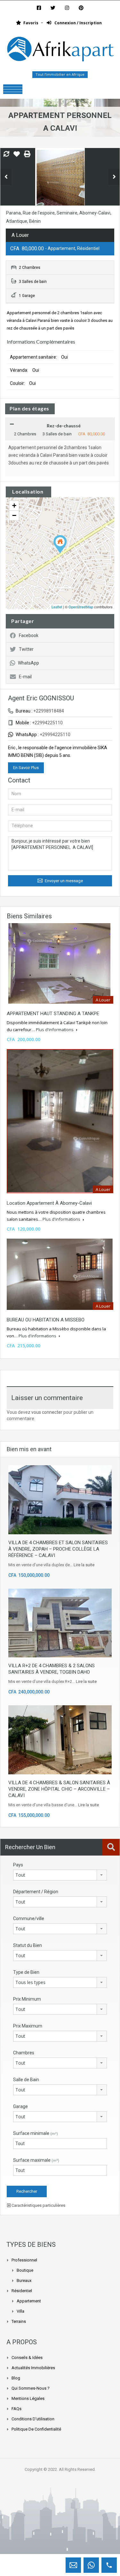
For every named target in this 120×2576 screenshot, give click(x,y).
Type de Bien (26, 1972)
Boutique (25, 2270)
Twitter (26, 649)
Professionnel (24, 2260)
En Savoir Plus (26, 768)
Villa (20, 2311)
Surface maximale (36, 2160)
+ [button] (14, 506)
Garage (20, 2106)
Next (114, 177)
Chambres (24, 2053)
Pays (18, 1865)
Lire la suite (84, 1565)
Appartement (29, 2301)
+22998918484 (49, 711)
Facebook (29, 635)
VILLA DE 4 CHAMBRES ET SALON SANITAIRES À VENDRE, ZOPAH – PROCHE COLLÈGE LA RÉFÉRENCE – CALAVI (58, 1549)
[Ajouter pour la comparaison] (6, 154)
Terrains (19, 2321)
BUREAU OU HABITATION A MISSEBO (46, 1320)
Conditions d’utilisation (33, 2419)
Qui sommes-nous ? (31, 2388)
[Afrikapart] (60, 51)
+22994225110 (47, 723)
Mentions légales (28, 2398)
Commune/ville (29, 1918)
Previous (6, 177)
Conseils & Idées (27, 2358)
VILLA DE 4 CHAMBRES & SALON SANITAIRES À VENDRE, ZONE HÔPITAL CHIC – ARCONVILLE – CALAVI (59, 1789)
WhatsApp (28, 663)
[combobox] (60, 1875)
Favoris (31, 23)
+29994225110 (55, 735)
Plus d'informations (55, 1030)
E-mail (25, 677)
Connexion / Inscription (78, 23)
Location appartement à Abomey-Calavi (49, 1203)
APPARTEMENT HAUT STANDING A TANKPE (53, 1014)
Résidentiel (22, 2291)
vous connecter (47, 1412)
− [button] (14, 515)
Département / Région (36, 1892)
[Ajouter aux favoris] (17, 156)
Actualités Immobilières (33, 2368)
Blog (16, 2378)
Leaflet (57, 607)
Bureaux (24, 2280)
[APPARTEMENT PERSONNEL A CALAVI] (60, 544)
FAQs (16, 2409)
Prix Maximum (28, 2026)
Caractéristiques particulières (38, 2205)
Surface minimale (36, 2133)
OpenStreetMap (81, 607)
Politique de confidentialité (36, 2429)
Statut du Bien (28, 1945)
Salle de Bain (26, 2080)
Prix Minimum (27, 1999)
